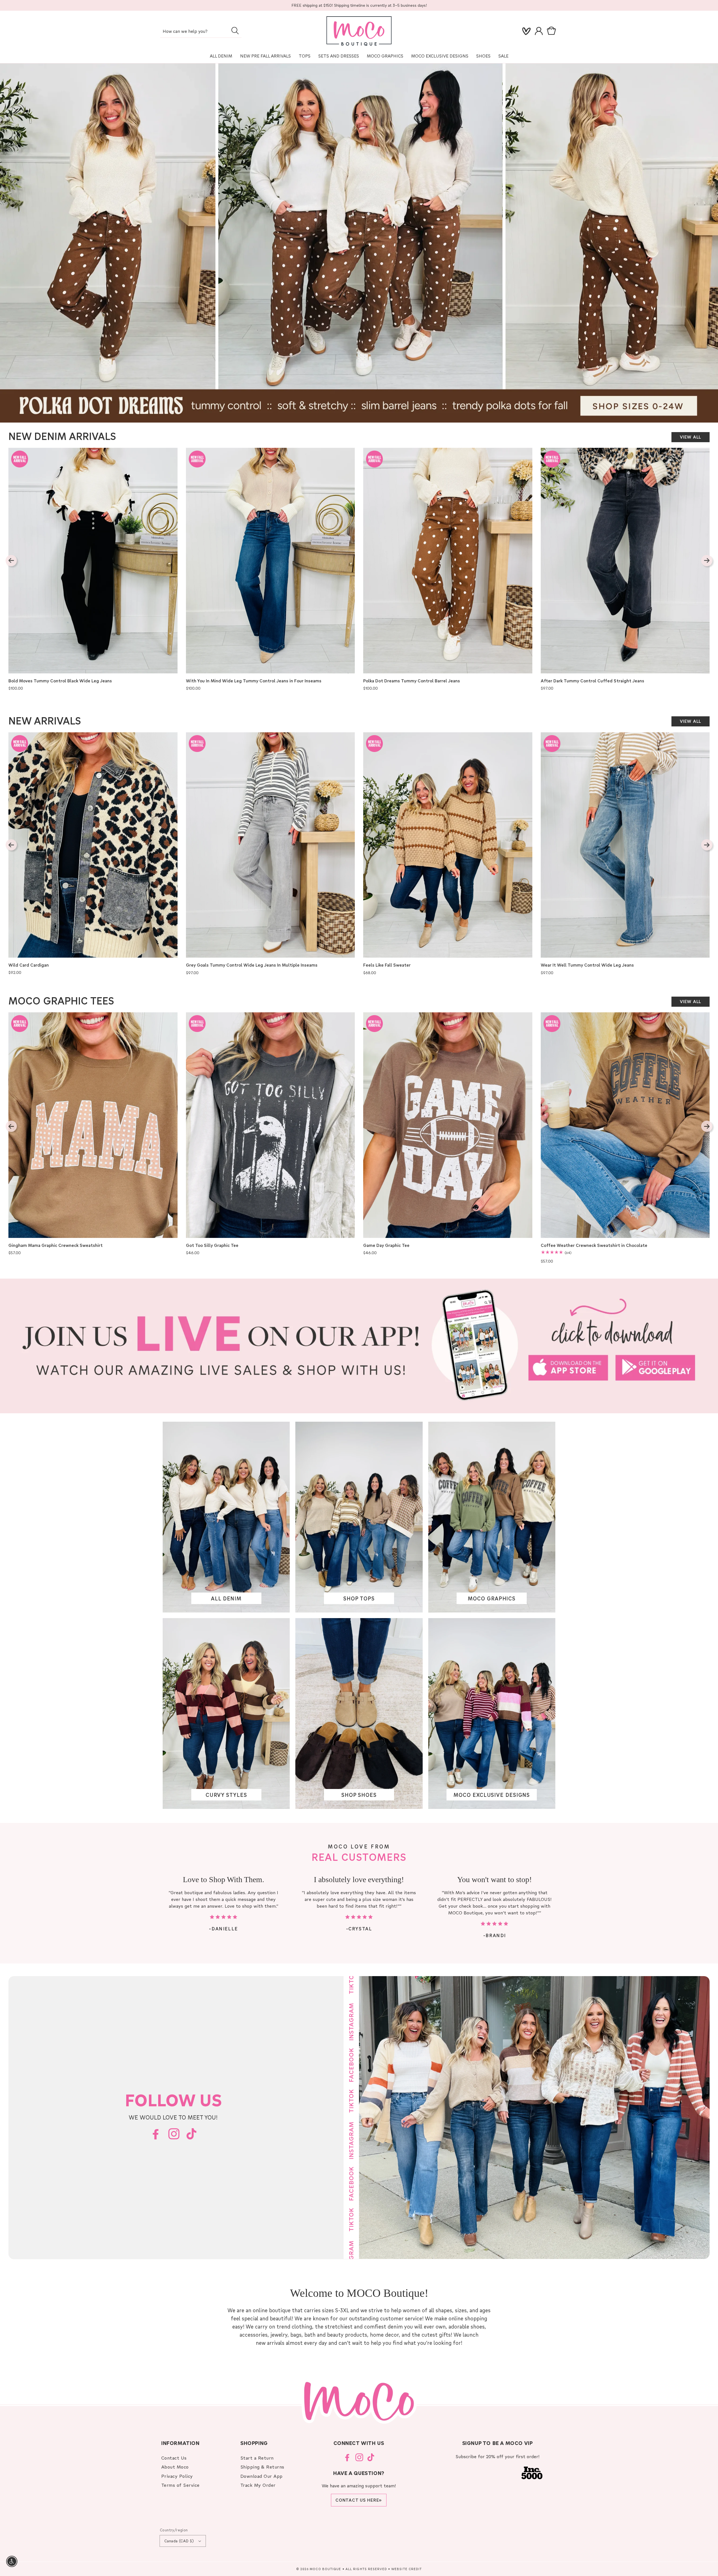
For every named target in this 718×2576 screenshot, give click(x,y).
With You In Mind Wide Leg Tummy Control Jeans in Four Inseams (254, 681)
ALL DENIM (226, 1598)
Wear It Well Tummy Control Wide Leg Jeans (587, 965)
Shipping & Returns (262, 2467)
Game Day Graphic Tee (386, 1245)
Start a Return (257, 2458)
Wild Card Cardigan (29, 965)
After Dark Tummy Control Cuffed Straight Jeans (592, 681)
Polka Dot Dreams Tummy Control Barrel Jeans (412, 681)
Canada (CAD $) (179, 2541)
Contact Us (174, 2458)
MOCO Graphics (385, 56)
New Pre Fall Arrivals (265, 56)
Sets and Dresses (339, 56)
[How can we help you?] (235, 31)
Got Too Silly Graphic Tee (212, 1245)
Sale (503, 56)
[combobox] (201, 32)
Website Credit (407, 2569)
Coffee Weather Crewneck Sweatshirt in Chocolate (594, 1245)
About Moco (175, 2467)
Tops (305, 56)
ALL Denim (221, 56)
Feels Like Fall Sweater (387, 965)
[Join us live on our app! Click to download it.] (359, 1346)
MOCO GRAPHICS (492, 1598)
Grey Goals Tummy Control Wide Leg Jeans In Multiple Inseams (252, 965)
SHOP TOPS (359, 1598)
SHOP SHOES (359, 1794)
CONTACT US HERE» (359, 2500)
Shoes (483, 56)
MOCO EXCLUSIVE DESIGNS (440, 56)
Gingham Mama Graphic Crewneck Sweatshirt (56, 1245)
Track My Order (258, 2485)
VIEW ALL (691, 437)
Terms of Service (180, 2485)
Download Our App (262, 2476)
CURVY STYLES (226, 1794)
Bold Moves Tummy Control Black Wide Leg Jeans (60, 681)
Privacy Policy (177, 2476)
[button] (553, 31)
